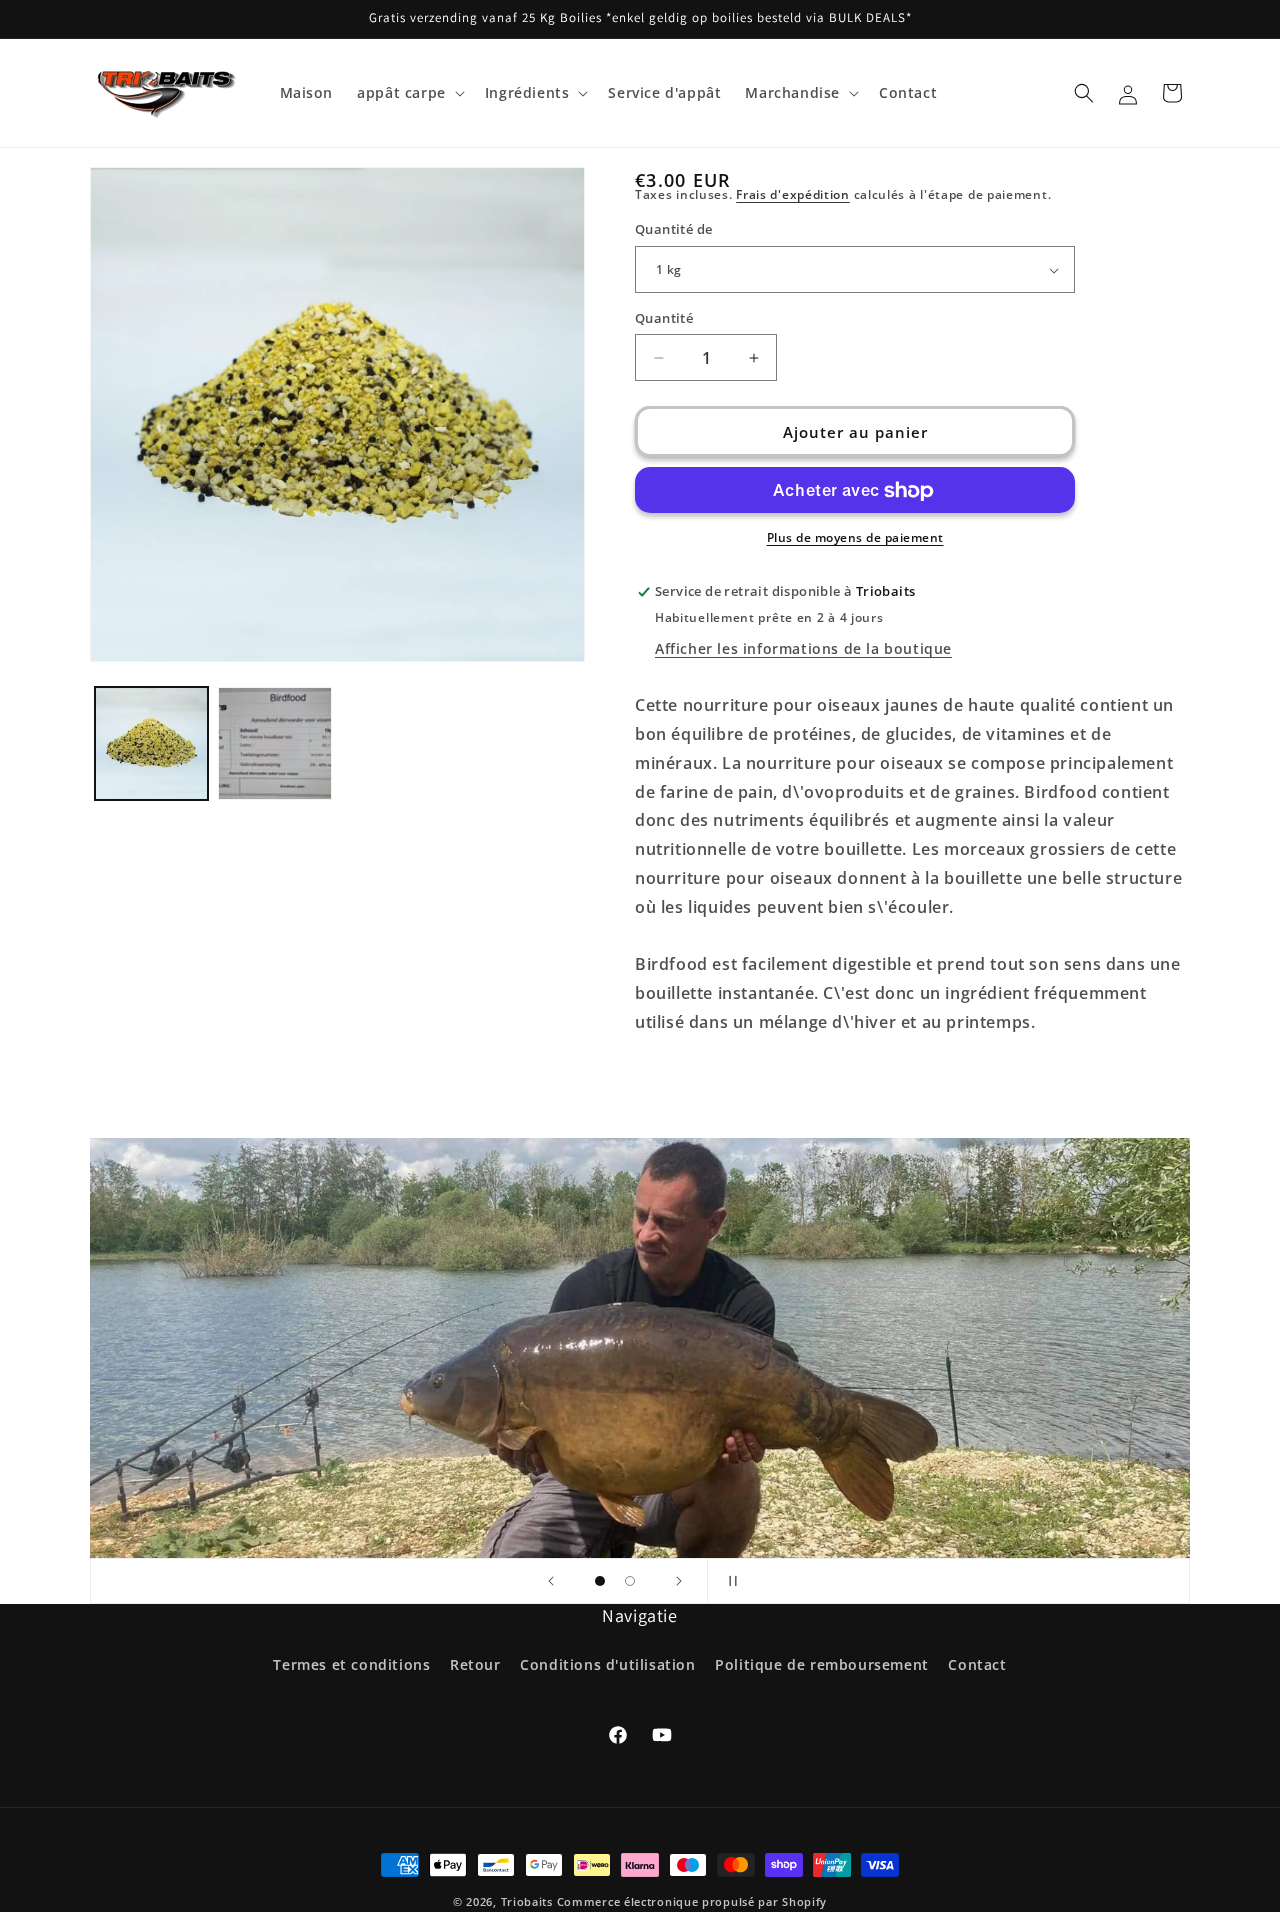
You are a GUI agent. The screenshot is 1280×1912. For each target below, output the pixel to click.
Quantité (664, 318)
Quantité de (673, 230)
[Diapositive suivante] (679, 1581)
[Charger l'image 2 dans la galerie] (274, 743)
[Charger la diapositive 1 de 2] (600, 1581)
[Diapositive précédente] (551, 1581)
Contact (977, 1664)
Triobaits (527, 1901)
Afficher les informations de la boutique (803, 648)
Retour (475, 1664)
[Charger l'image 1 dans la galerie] (151, 743)
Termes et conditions (351, 1664)
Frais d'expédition (793, 194)
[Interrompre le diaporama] (729, 1581)
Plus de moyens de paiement (855, 538)
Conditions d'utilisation (607, 1664)
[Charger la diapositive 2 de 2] (630, 1581)
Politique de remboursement (822, 1664)
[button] (409, 93)
